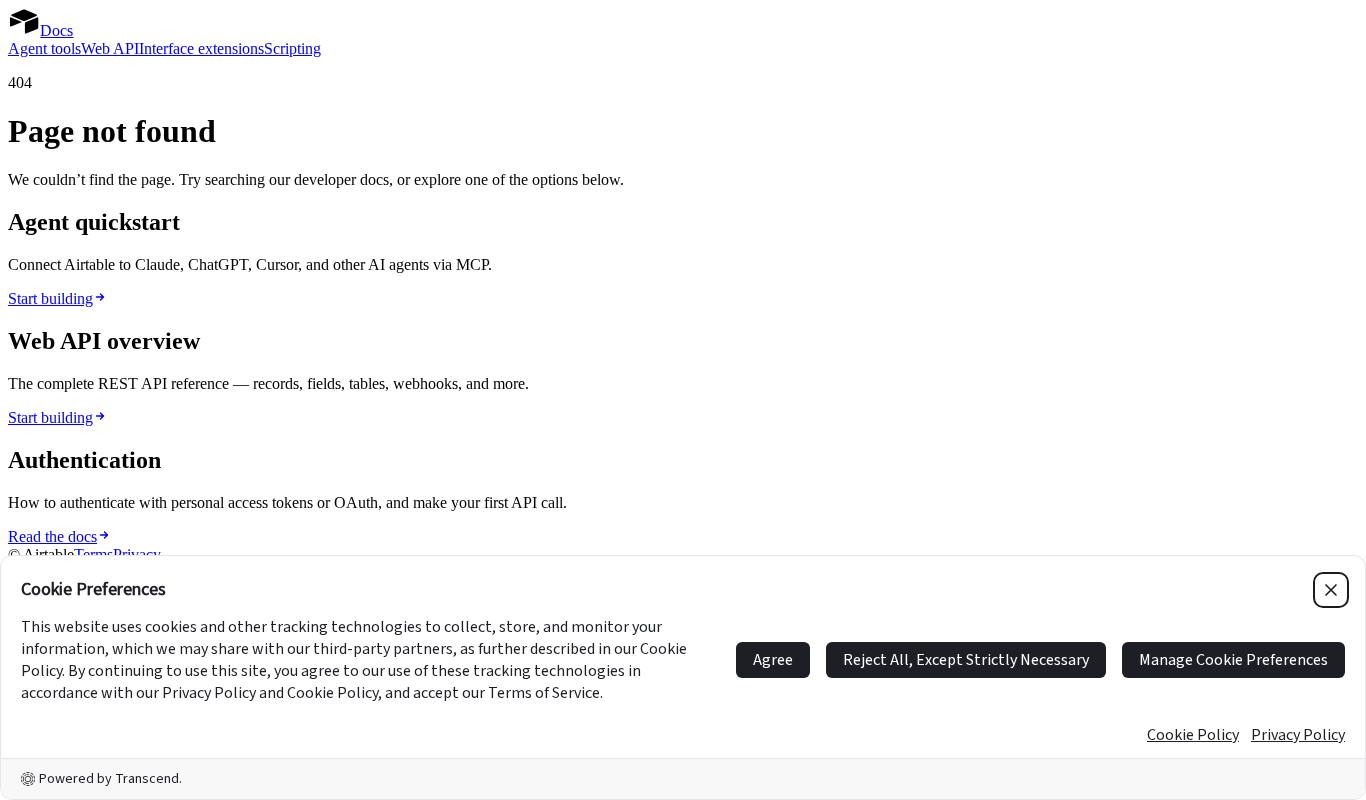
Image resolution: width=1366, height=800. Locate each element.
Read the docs (52, 536)
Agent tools (44, 48)
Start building (50, 298)
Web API (110, 48)
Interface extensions (201, 48)
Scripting (292, 48)
